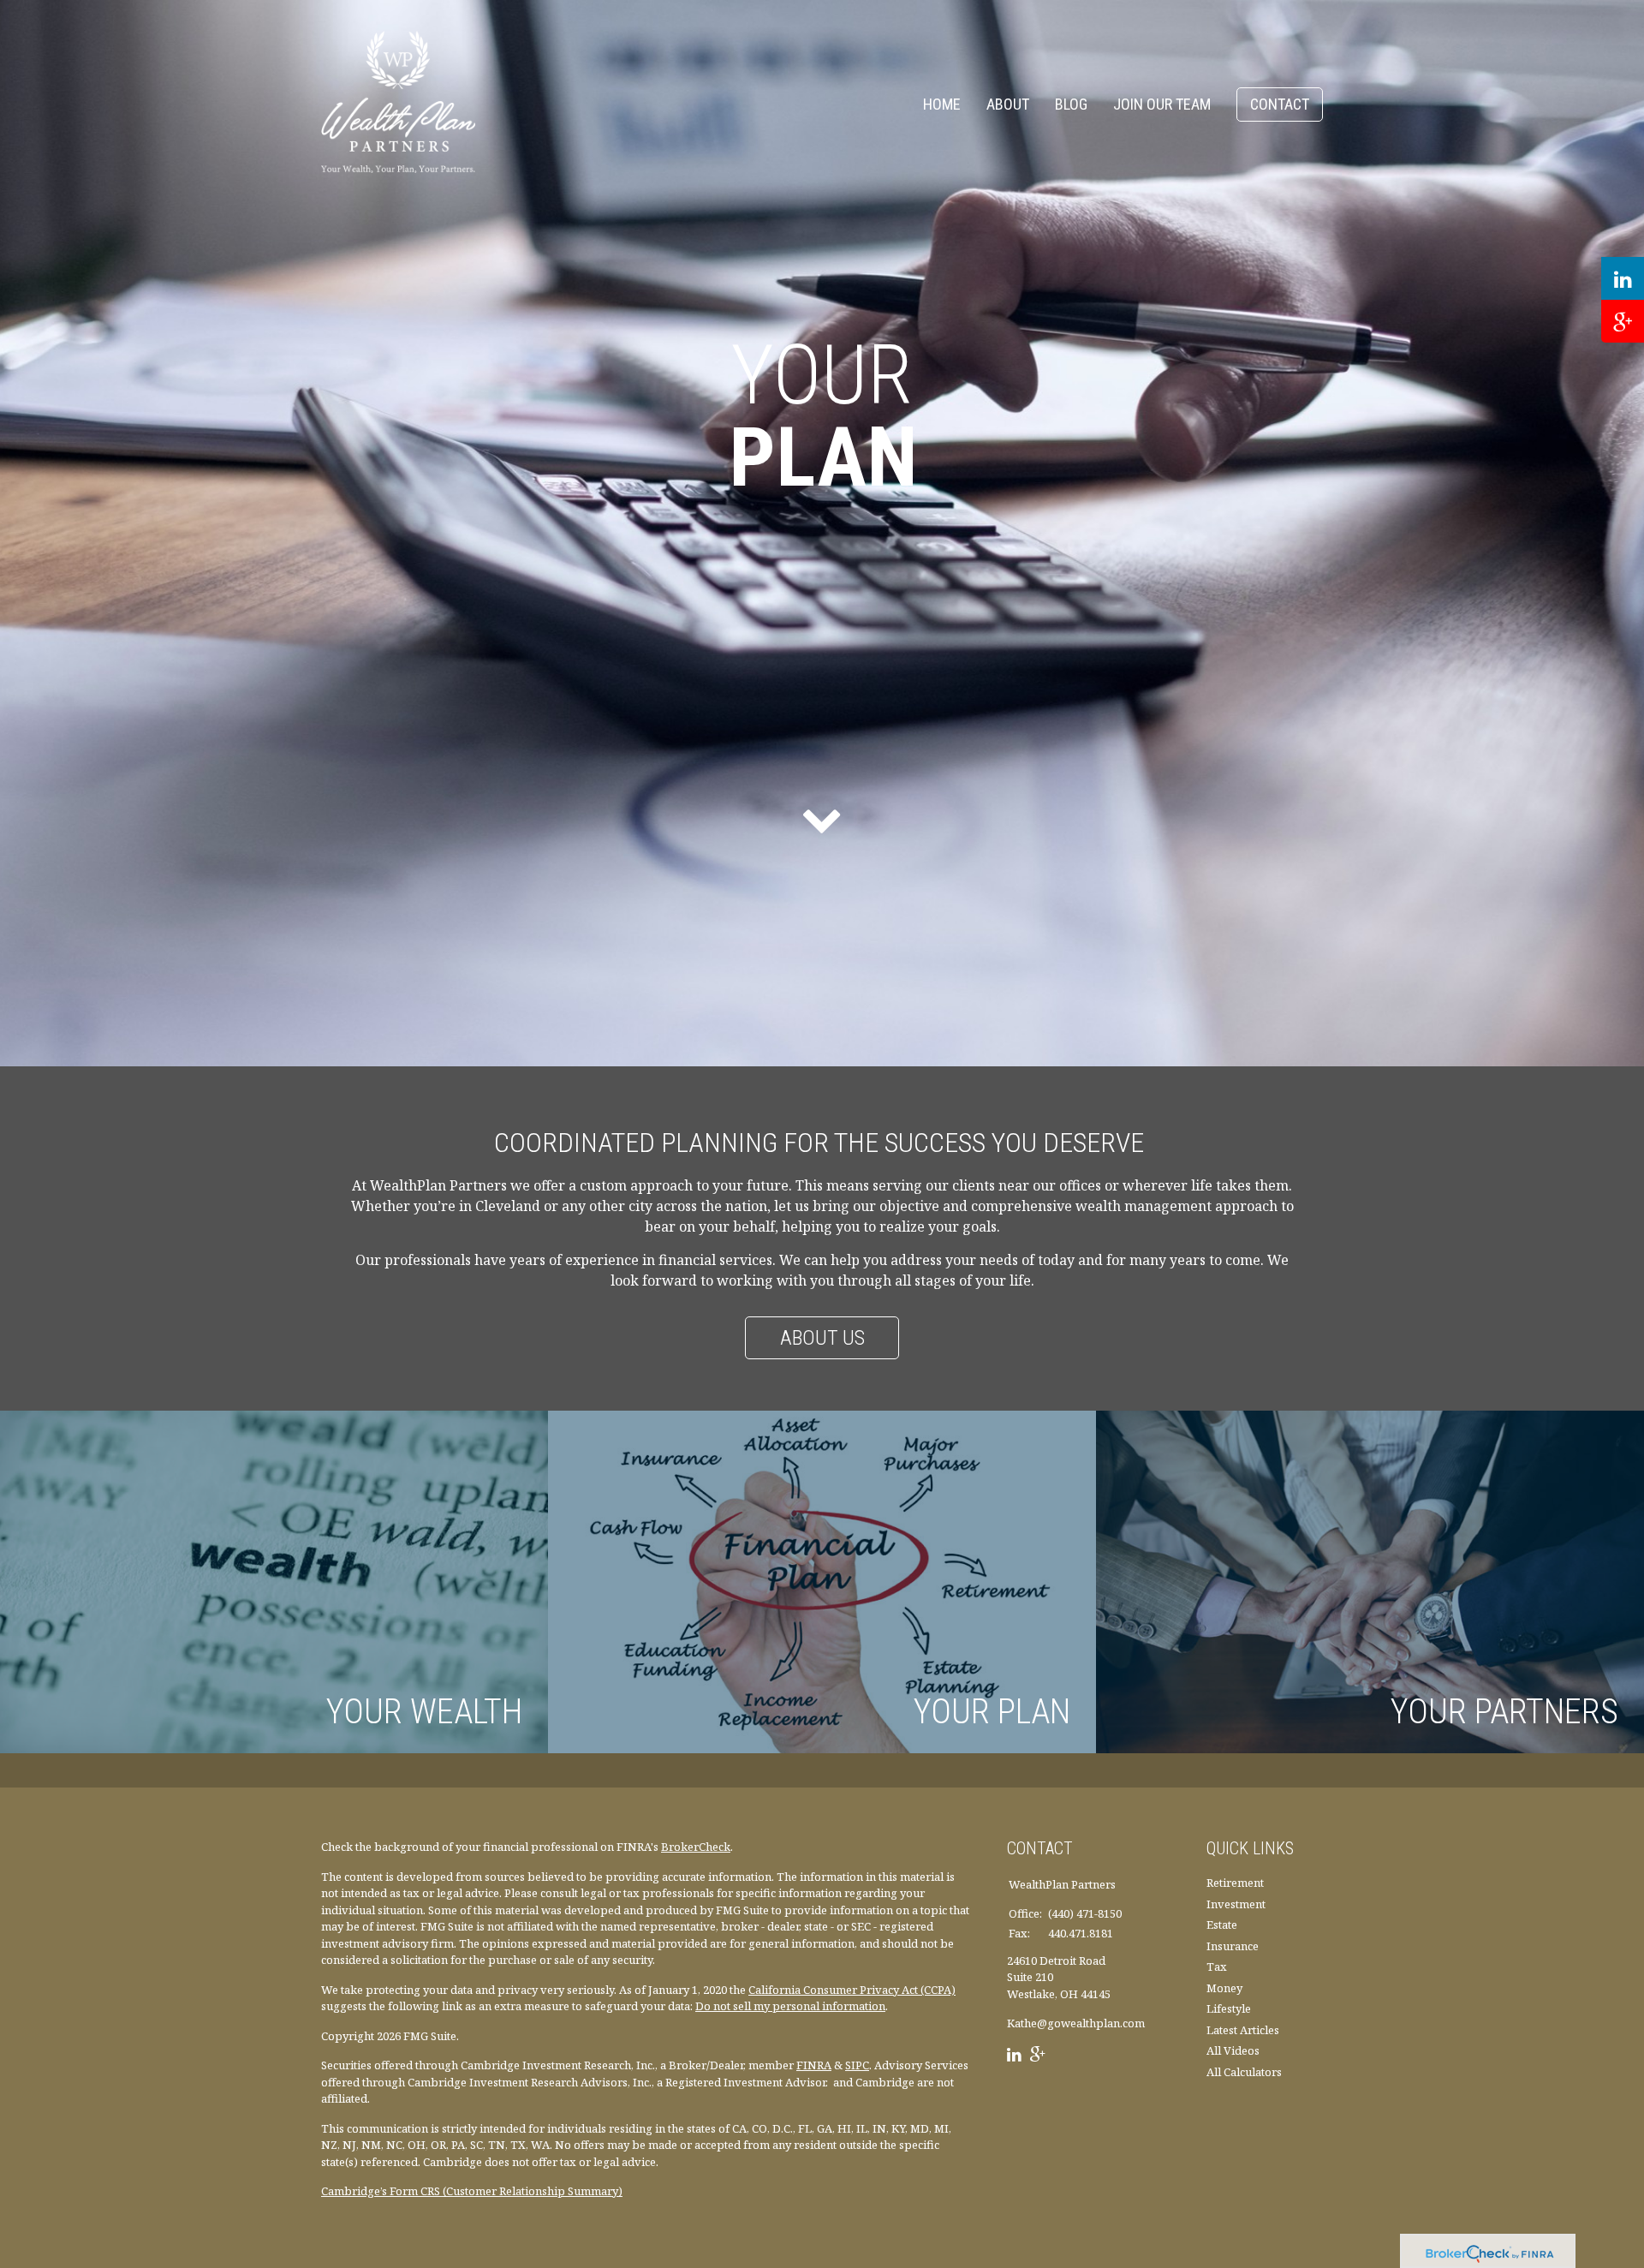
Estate (1222, 1925)
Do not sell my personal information (790, 2006)
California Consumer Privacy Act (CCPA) (852, 1990)
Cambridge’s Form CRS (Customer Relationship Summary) (472, 2191)
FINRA (814, 2065)
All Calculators (1244, 2072)
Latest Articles (1243, 2030)
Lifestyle (1229, 2008)
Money (1224, 1988)
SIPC (857, 2065)
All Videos (1233, 2050)
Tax (1217, 1967)
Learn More (274, 1685)
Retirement (1235, 1883)
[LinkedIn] (1014, 2056)
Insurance (1233, 1946)
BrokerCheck (696, 1847)
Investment (1236, 1904)
